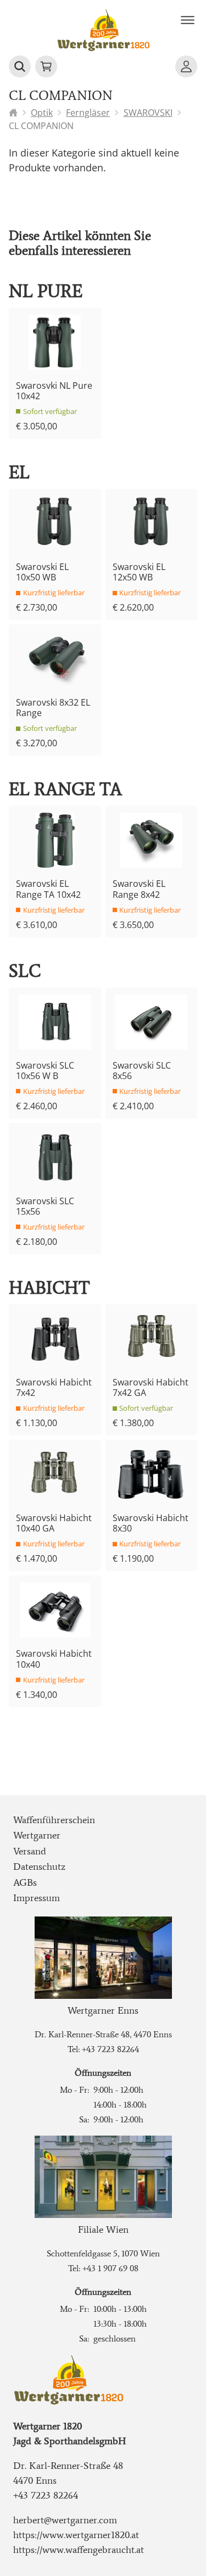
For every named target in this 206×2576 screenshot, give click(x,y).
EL (19, 473)
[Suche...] (20, 66)
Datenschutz (39, 1867)
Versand (30, 1851)
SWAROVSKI (148, 113)
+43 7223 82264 (110, 2049)
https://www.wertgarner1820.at (76, 2535)
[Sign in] (186, 66)
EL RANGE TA (65, 789)
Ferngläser (88, 113)
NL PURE (46, 291)
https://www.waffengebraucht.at (79, 2550)
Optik (42, 113)
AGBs (25, 1882)
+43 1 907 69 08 (110, 2268)
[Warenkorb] (46, 66)
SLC (25, 971)
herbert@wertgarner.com (65, 2520)
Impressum (37, 1898)
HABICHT (49, 1288)
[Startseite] (13, 113)
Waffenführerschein (54, 1820)
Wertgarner (37, 1835)
